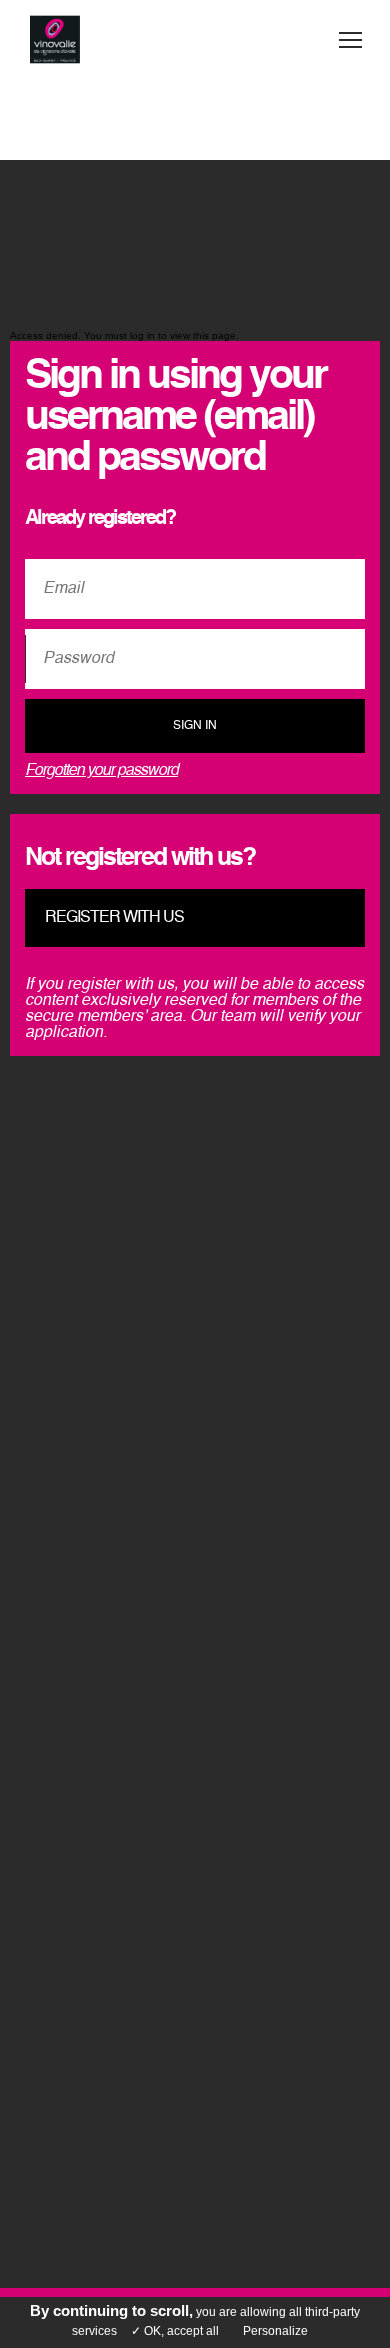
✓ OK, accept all (175, 2331)
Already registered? (100, 519)
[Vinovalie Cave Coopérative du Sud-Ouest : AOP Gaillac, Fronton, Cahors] (55, 40)
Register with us (114, 918)
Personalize (275, 2331)
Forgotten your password (101, 771)
